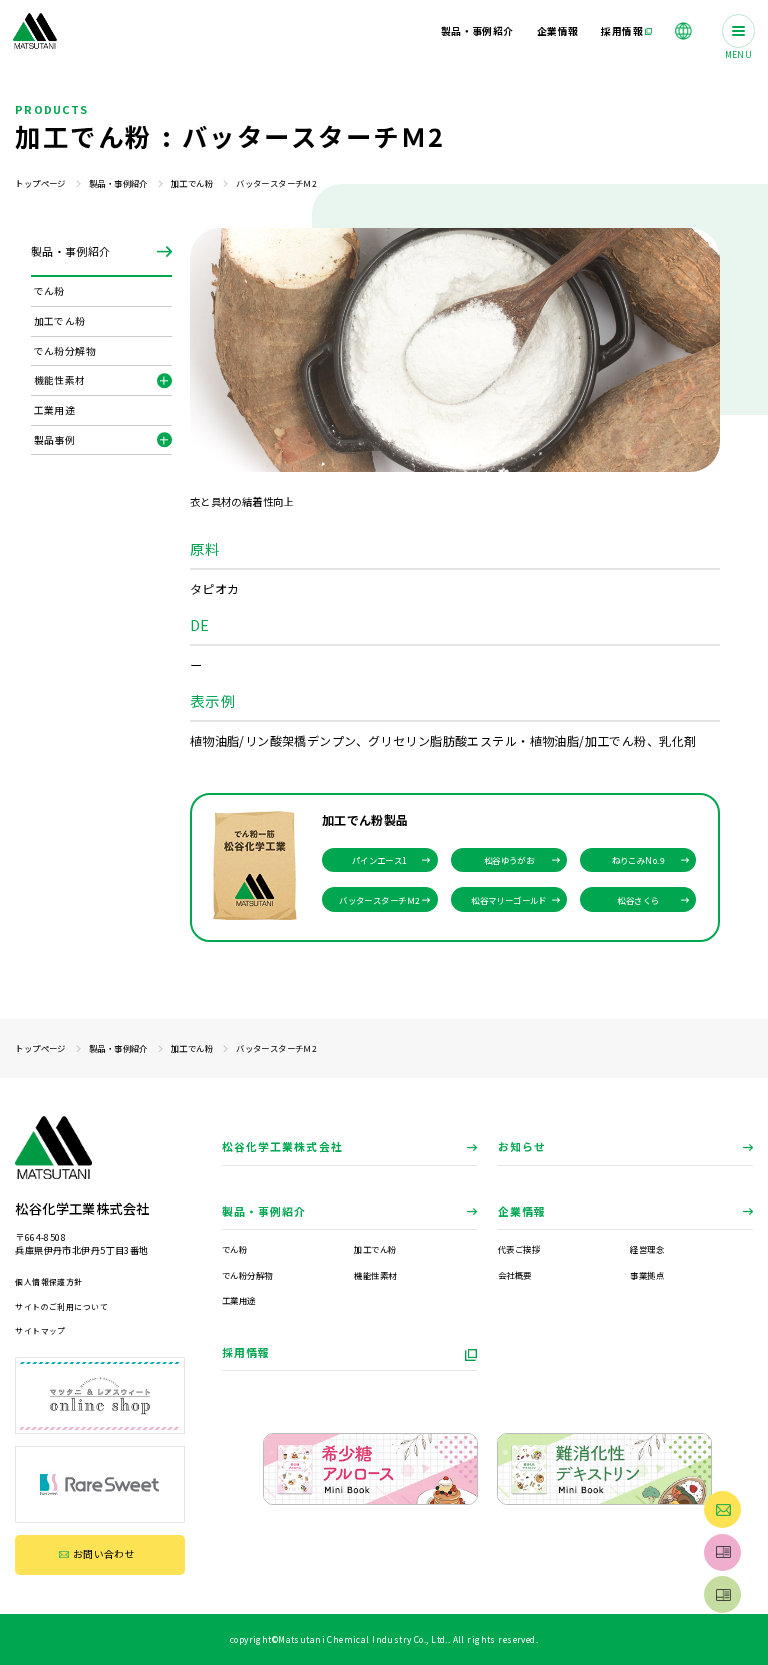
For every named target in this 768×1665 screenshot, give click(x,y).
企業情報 (522, 1211)
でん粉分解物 (247, 1275)
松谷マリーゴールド (509, 900)
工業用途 (239, 1300)
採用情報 (246, 1352)
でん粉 (234, 1249)
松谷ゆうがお (509, 860)
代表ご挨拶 (519, 1249)
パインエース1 (380, 860)
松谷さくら (638, 900)
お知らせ (522, 1146)
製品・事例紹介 (118, 183)
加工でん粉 (192, 183)
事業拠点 (647, 1275)
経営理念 (647, 1249)
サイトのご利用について (61, 1306)
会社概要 (515, 1275)
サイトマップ (40, 1330)
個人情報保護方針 (48, 1281)
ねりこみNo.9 (638, 860)
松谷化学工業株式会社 (282, 1146)
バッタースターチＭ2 (379, 900)
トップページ (40, 183)
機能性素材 (375, 1275)
